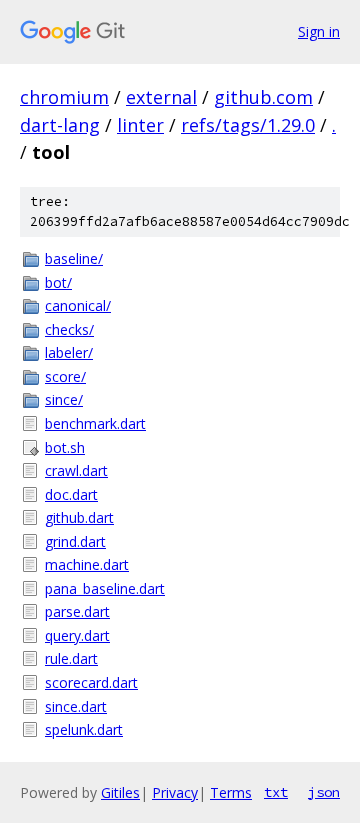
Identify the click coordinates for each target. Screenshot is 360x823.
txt (276, 792)
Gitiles (120, 792)
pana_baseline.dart (105, 588)
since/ (64, 399)
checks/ (69, 329)
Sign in (319, 31)
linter (140, 125)
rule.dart (71, 658)
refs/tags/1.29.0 (248, 125)
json (324, 792)
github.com (263, 97)
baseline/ (74, 258)
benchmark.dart (95, 423)
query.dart (77, 635)
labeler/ (69, 352)
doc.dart (71, 494)
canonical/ (78, 305)
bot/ (58, 282)
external (161, 97)
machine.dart (87, 564)
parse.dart (77, 611)
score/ (65, 376)
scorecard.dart (91, 682)
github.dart (79, 517)
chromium (64, 97)
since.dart (76, 706)
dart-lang (60, 125)
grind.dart (75, 541)
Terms (231, 792)
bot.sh (65, 447)
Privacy (175, 792)
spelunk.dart (84, 729)
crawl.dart (76, 470)
